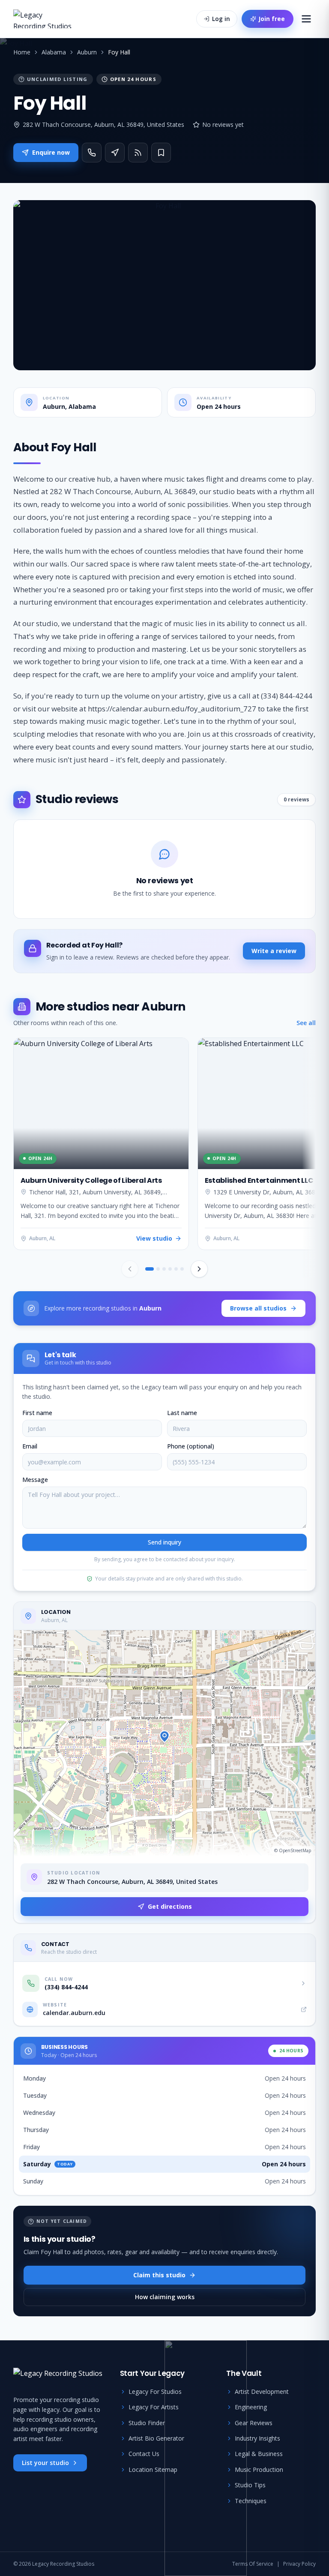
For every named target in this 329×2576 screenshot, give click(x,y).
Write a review (274, 951)
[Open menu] (306, 19)
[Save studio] (161, 153)
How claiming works (165, 2297)
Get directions (170, 1906)
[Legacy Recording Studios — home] (44, 19)
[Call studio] (92, 153)
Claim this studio (159, 2275)
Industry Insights (257, 2438)
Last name (182, 1413)
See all (306, 1023)
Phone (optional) (191, 1446)
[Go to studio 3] (164, 1269)
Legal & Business (259, 2454)
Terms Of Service (253, 2564)
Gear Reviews (254, 2423)
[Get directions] (115, 153)
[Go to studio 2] (158, 1269)
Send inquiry (164, 1542)
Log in (221, 19)
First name (37, 1413)
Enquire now (51, 152)
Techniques (251, 2501)
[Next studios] (199, 1269)
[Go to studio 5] (176, 1269)
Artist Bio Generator (156, 2438)
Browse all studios (258, 1308)
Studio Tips (250, 2485)
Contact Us (144, 2454)
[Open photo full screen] (165, 285)
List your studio (45, 2463)
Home (22, 52)
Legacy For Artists (154, 2407)
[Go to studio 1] (150, 1269)
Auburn (87, 52)
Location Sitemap (153, 2470)
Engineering (251, 2407)
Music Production (259, 2470)
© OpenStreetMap (293, 1850)
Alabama (54, 52)
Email (30, 1446)
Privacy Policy (299, 2564)
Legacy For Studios (155, 2392)
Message (35, 1480)
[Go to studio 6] (182, 1269)
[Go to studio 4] (170, 1269)
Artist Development (262, 2392)
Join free (272, 19)
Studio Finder (147, 2423)
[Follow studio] (138, 153)
